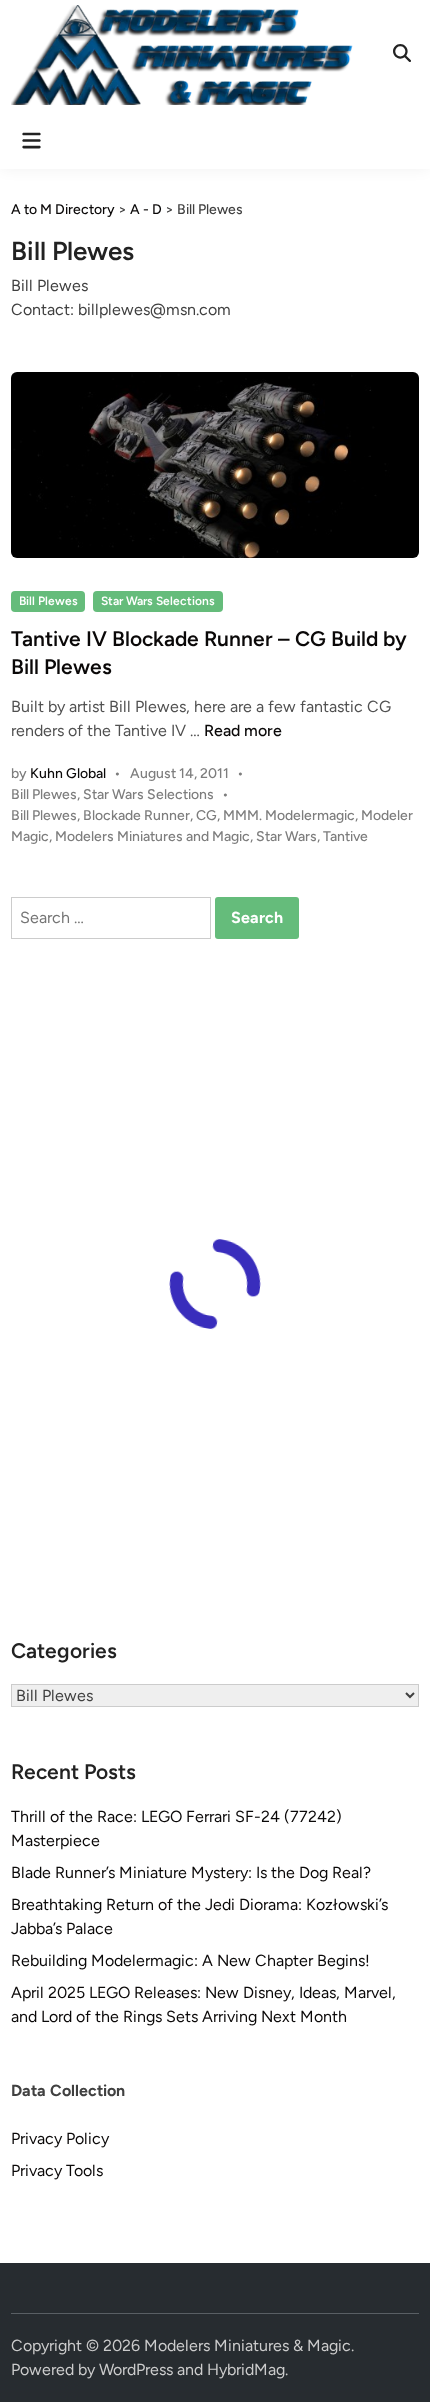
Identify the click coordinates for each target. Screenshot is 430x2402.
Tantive (345, 836)
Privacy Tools (57, 2170)
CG (206, 815)
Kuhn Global (68, 773)
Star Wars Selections (158, 601)
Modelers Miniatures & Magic (247, 2345)
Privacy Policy (60, 2138)
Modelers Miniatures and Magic (152, 836)
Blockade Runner (136, 815)
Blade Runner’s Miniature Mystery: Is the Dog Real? (191, 1872)
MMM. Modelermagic (289, 815)
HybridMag (246, 2369)
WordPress (136, 2369)
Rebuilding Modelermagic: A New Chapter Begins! (190, 1960)
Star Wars (286, 836)
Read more (243, 730)
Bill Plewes (48, 601)
